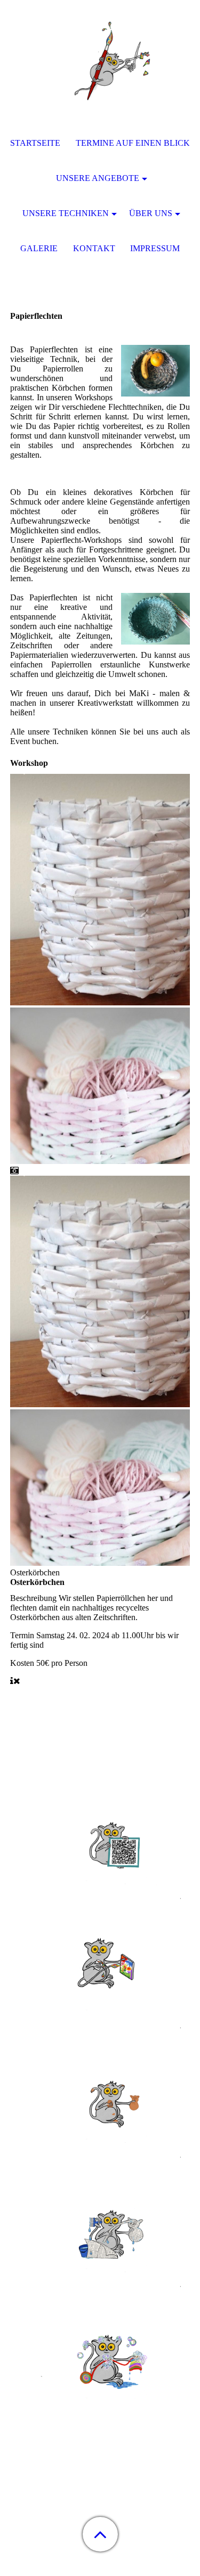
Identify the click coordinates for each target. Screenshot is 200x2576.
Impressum (155, 248)
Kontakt (94, 248)
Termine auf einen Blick (133, 143)
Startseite (35, 143)
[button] (100, 2534)
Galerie (39, 248)
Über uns (151, 213)
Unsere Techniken (66, 213)
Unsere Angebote (98, 178)
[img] (100, 67)
